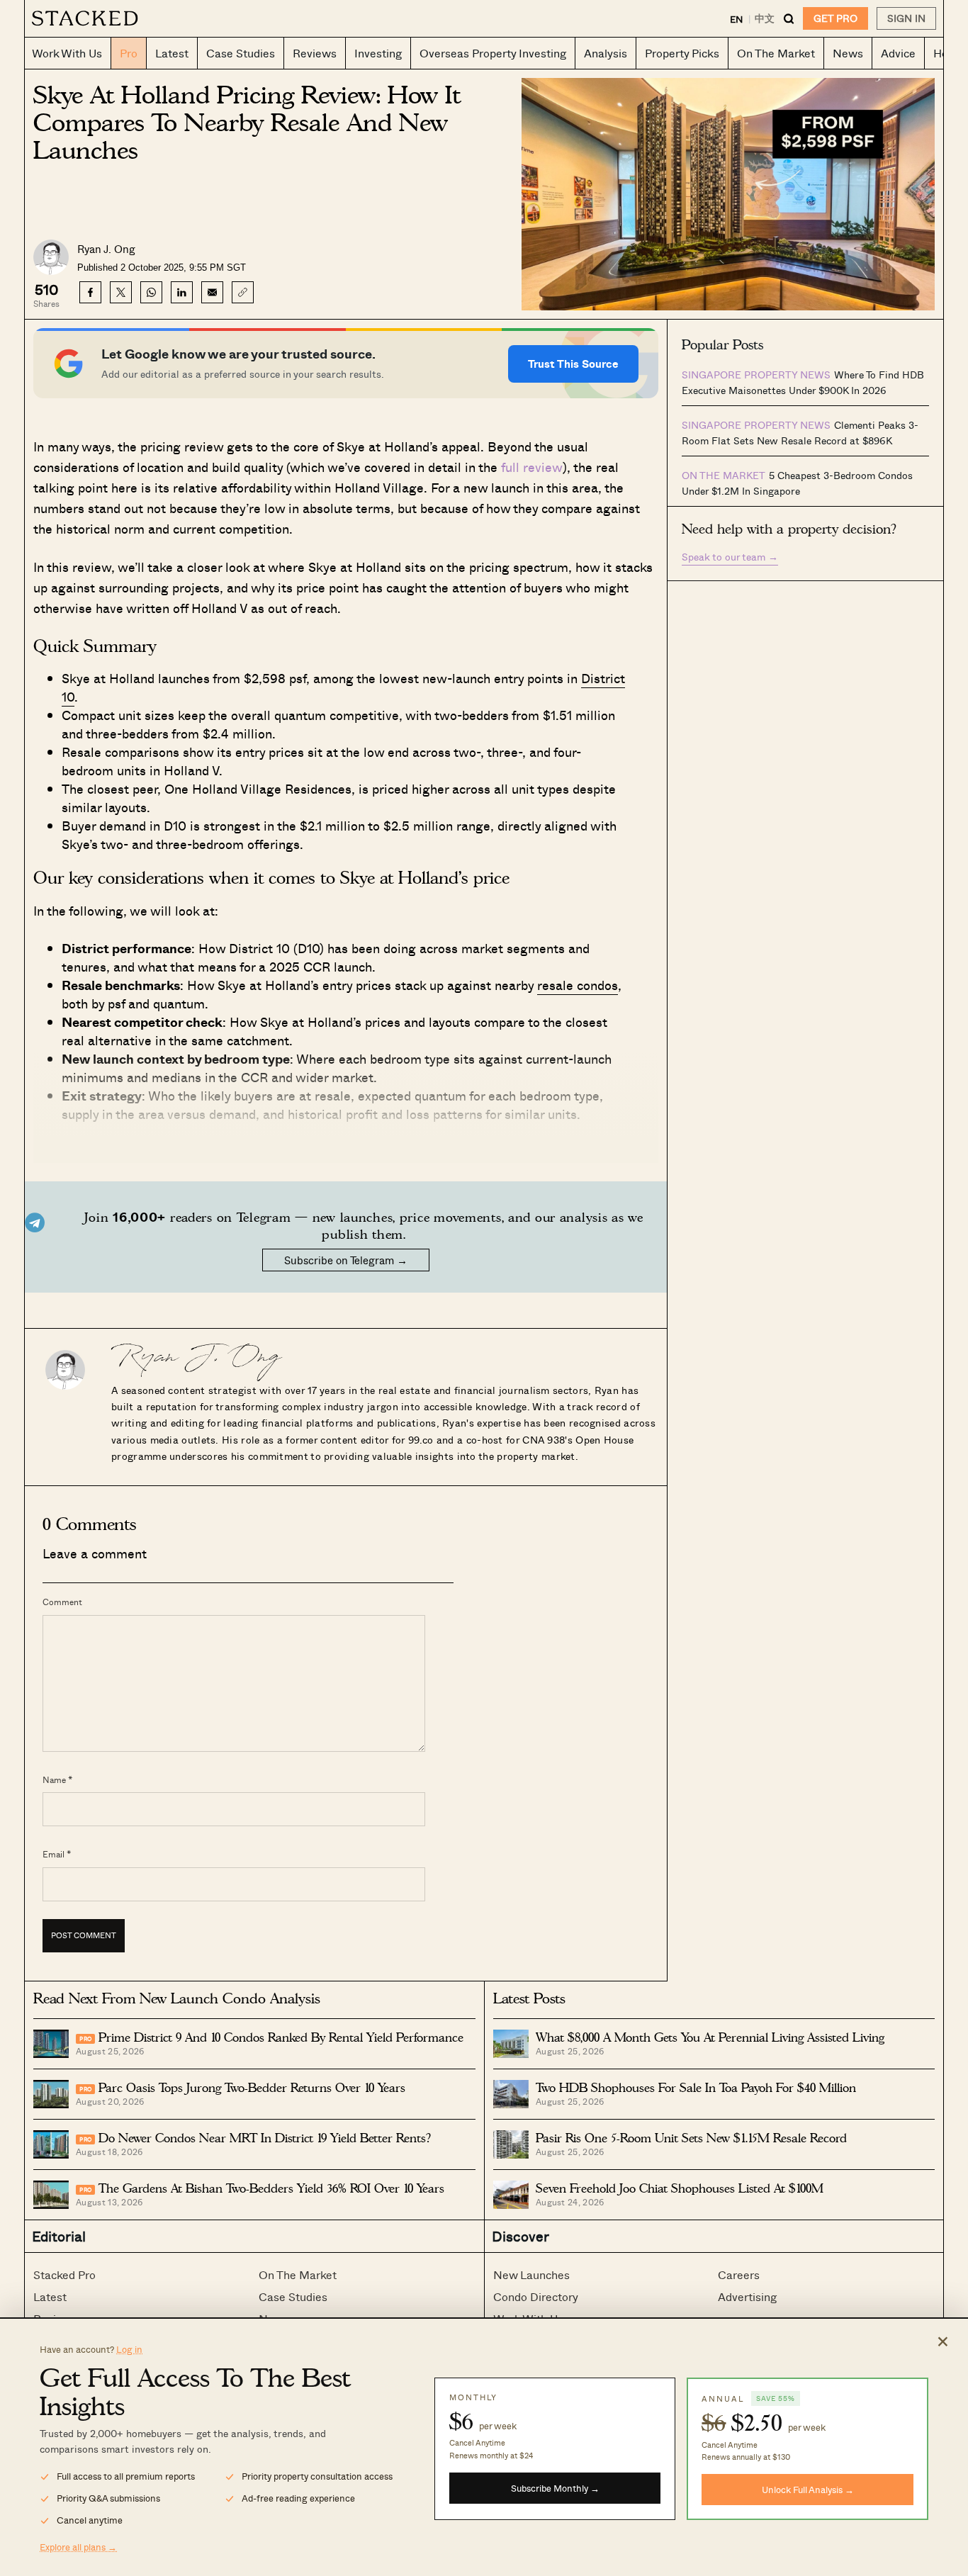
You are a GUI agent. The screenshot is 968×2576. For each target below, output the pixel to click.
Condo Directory (536, 2296)
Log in (129, 2349)
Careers (739, 2274)
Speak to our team (730, 557)
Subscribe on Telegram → (346, 1260)
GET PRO (835, 18)
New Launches (531, 2274)
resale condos (578, 985)
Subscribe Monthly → (555, 2488)
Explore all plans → (78, 2547)
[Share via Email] (212, 292)
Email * (57, 1854)
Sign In (906, 18)
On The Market (298, 2274)
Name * (57, 1779)
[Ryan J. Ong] (65, 1366)
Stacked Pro (64, 2274)
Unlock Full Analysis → (808, 2489)
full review (532, 467)
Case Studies (293, 2296)
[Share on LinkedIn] (182, 292)
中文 (765, 18)
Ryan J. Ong (106, 249)
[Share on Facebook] (90, 292)
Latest (50, 2296)
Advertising (747, 2296)
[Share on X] (121, 292)
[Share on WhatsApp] (151, 292)
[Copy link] (243, 292)
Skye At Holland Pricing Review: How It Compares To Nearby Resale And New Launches (247, 123)
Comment (62, 1602)
